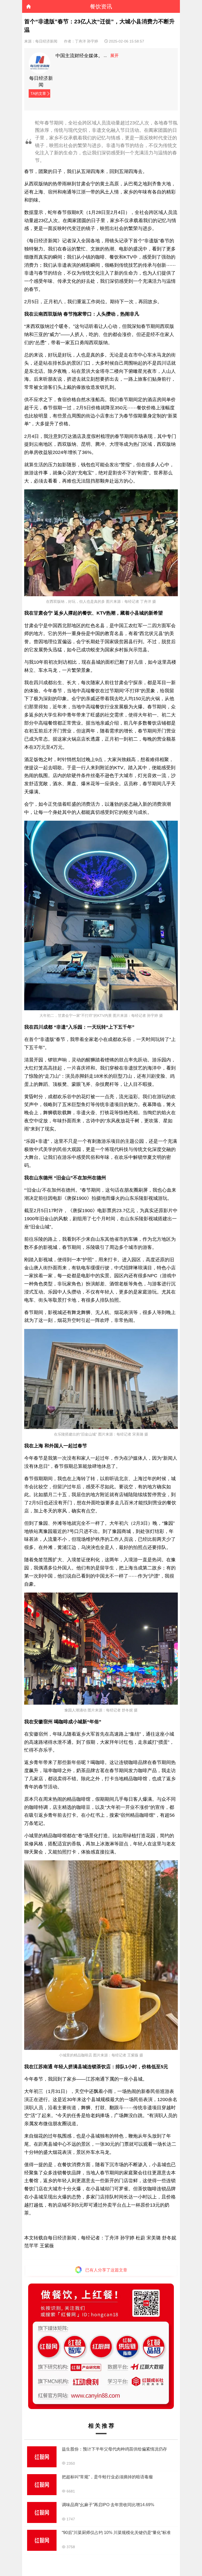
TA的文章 (38, 93)
